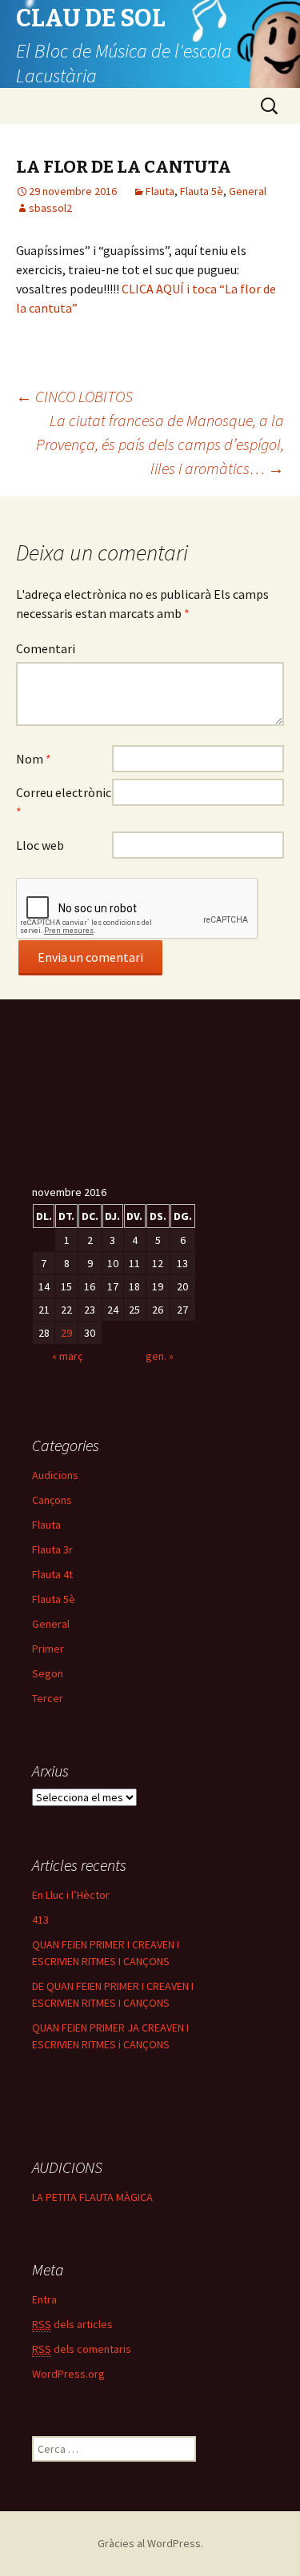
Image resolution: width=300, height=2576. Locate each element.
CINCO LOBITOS (74, 396)
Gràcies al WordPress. (150, 2543)
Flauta (160, 191)
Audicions (55, 1475)
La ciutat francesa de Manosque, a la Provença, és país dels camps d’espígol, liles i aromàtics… (160, 444)
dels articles (72, 2324)
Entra (44, 2299)
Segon (48, 1673)
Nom (34, 759)
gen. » (160, 1356)
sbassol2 (50, 208)
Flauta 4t (52, 1574)
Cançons (52, 1500)
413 (40, 1920)
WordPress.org (68, 2374)
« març (67, 1356)
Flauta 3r (52, 1549)
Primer (48, 1649)
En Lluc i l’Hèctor (71, 1895)
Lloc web (40, 845)
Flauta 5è (202, 191)
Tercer (48, 1698)
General (248, 191)
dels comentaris (82, 2349)
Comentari (46, 648)
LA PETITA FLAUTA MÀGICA (92, 2197)
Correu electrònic (64, 802)
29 (66, 1333)
